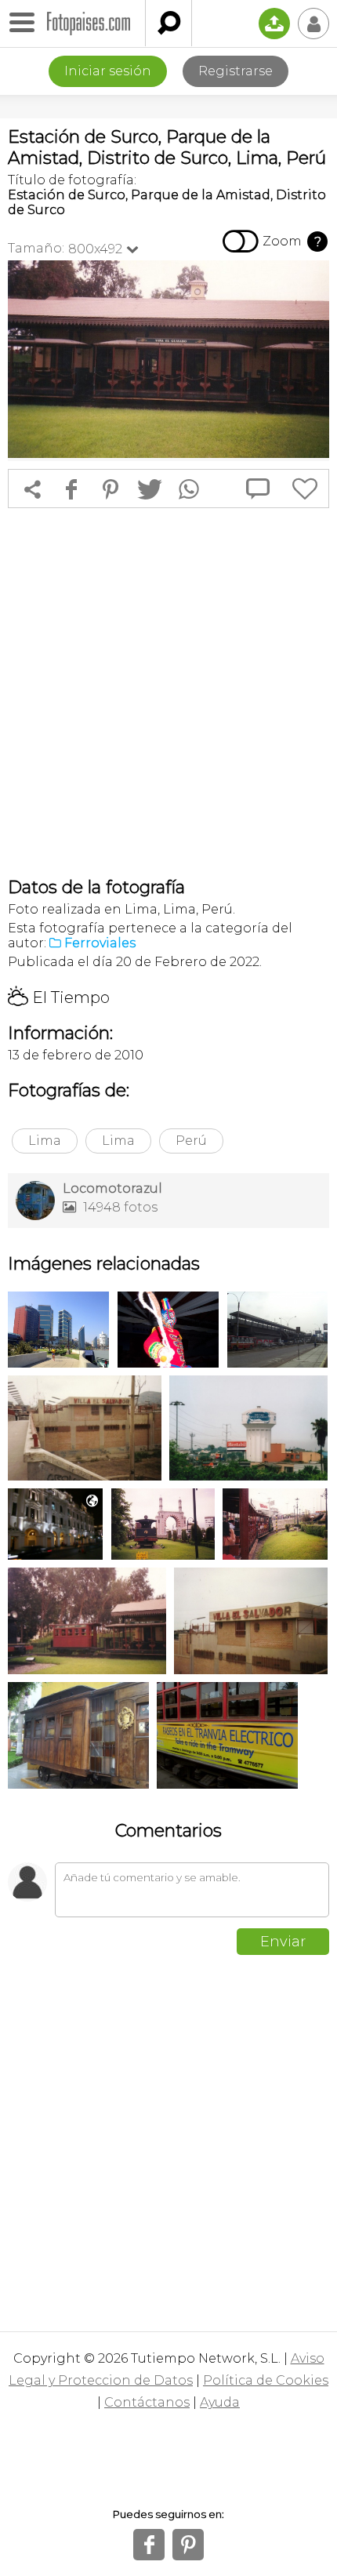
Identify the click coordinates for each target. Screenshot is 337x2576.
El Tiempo (59, 997)
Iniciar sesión (108, 71)
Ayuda (220, 2402)
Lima (45, 1141)
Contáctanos (147, 2402)
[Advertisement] (168, 692)
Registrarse (236, 71)
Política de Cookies (266, 2380)
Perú (191, 1141)
